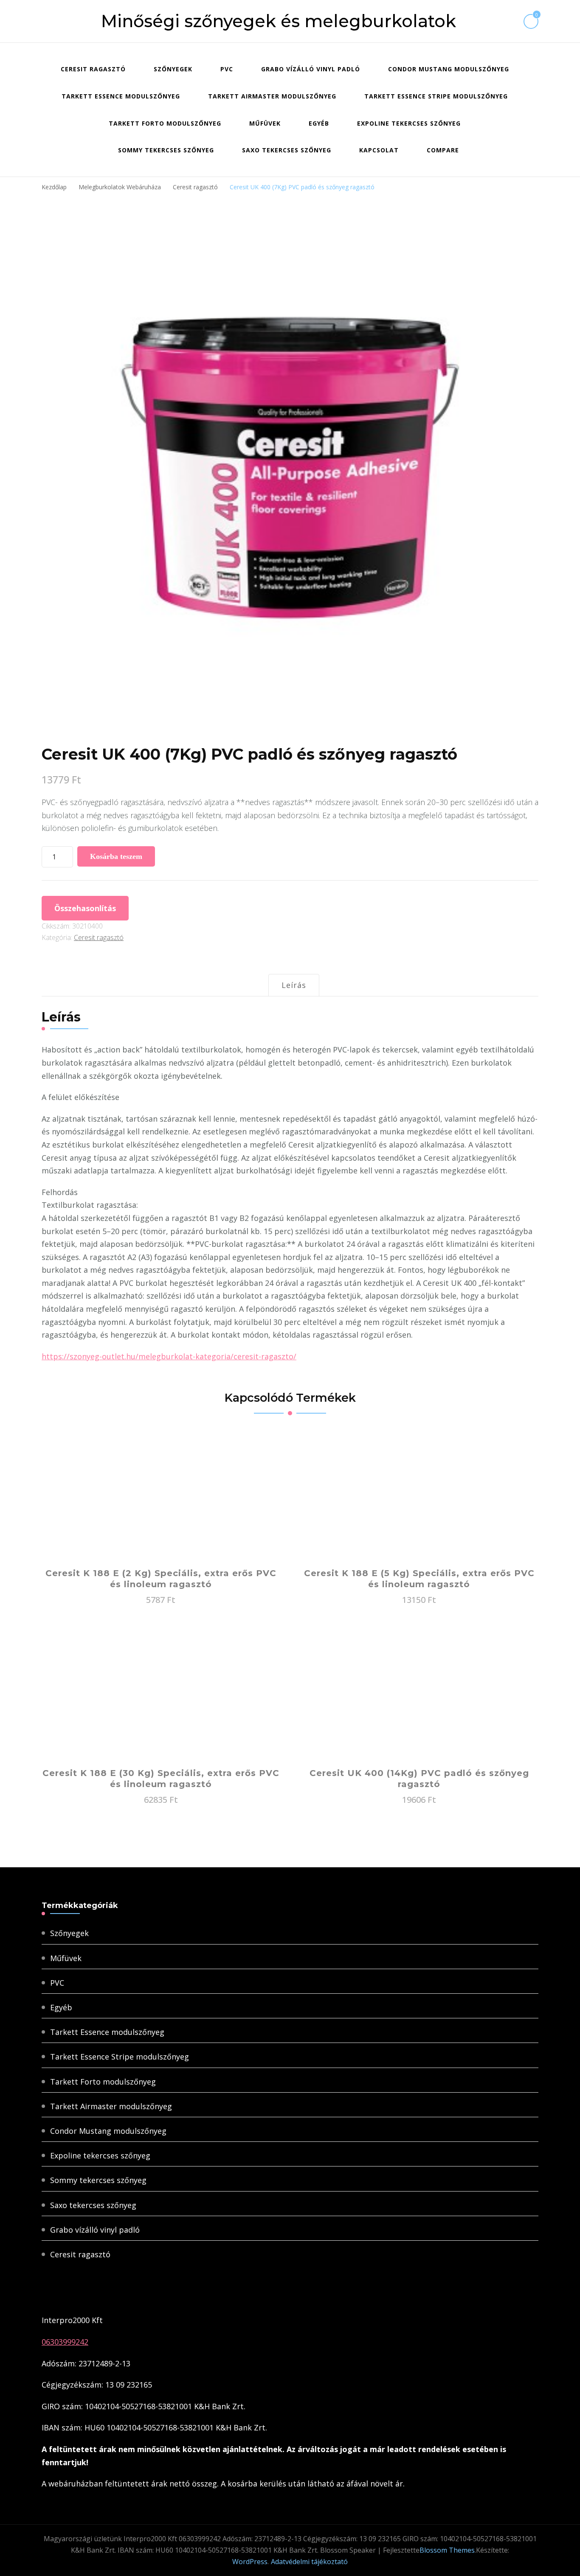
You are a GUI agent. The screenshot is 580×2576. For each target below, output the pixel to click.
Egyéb (319, 123)
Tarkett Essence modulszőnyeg (121, 96)
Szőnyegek (173, 69)
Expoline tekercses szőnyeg (409, 123)
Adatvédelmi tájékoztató (309, 2562)
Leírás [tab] (294, 985)
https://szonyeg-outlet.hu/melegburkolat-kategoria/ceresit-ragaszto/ (169, 1356)
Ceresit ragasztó (93, 69)
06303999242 (65, 2342)
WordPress (250, 2562)
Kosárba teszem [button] (161, 1501)
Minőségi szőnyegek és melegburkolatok (279, 21)
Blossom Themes (447, 2550)
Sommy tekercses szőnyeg (166, 150)
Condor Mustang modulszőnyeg (449, 69)
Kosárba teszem (116, 856)
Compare (443, 150)
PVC (227, 69)
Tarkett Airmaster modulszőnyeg (272, 96)
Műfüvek (265, 123)
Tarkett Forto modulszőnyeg (165, 123)
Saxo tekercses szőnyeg (287, 150)
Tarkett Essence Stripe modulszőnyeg (436, 96)
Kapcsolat (379, 150)
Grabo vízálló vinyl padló (311, 69)
